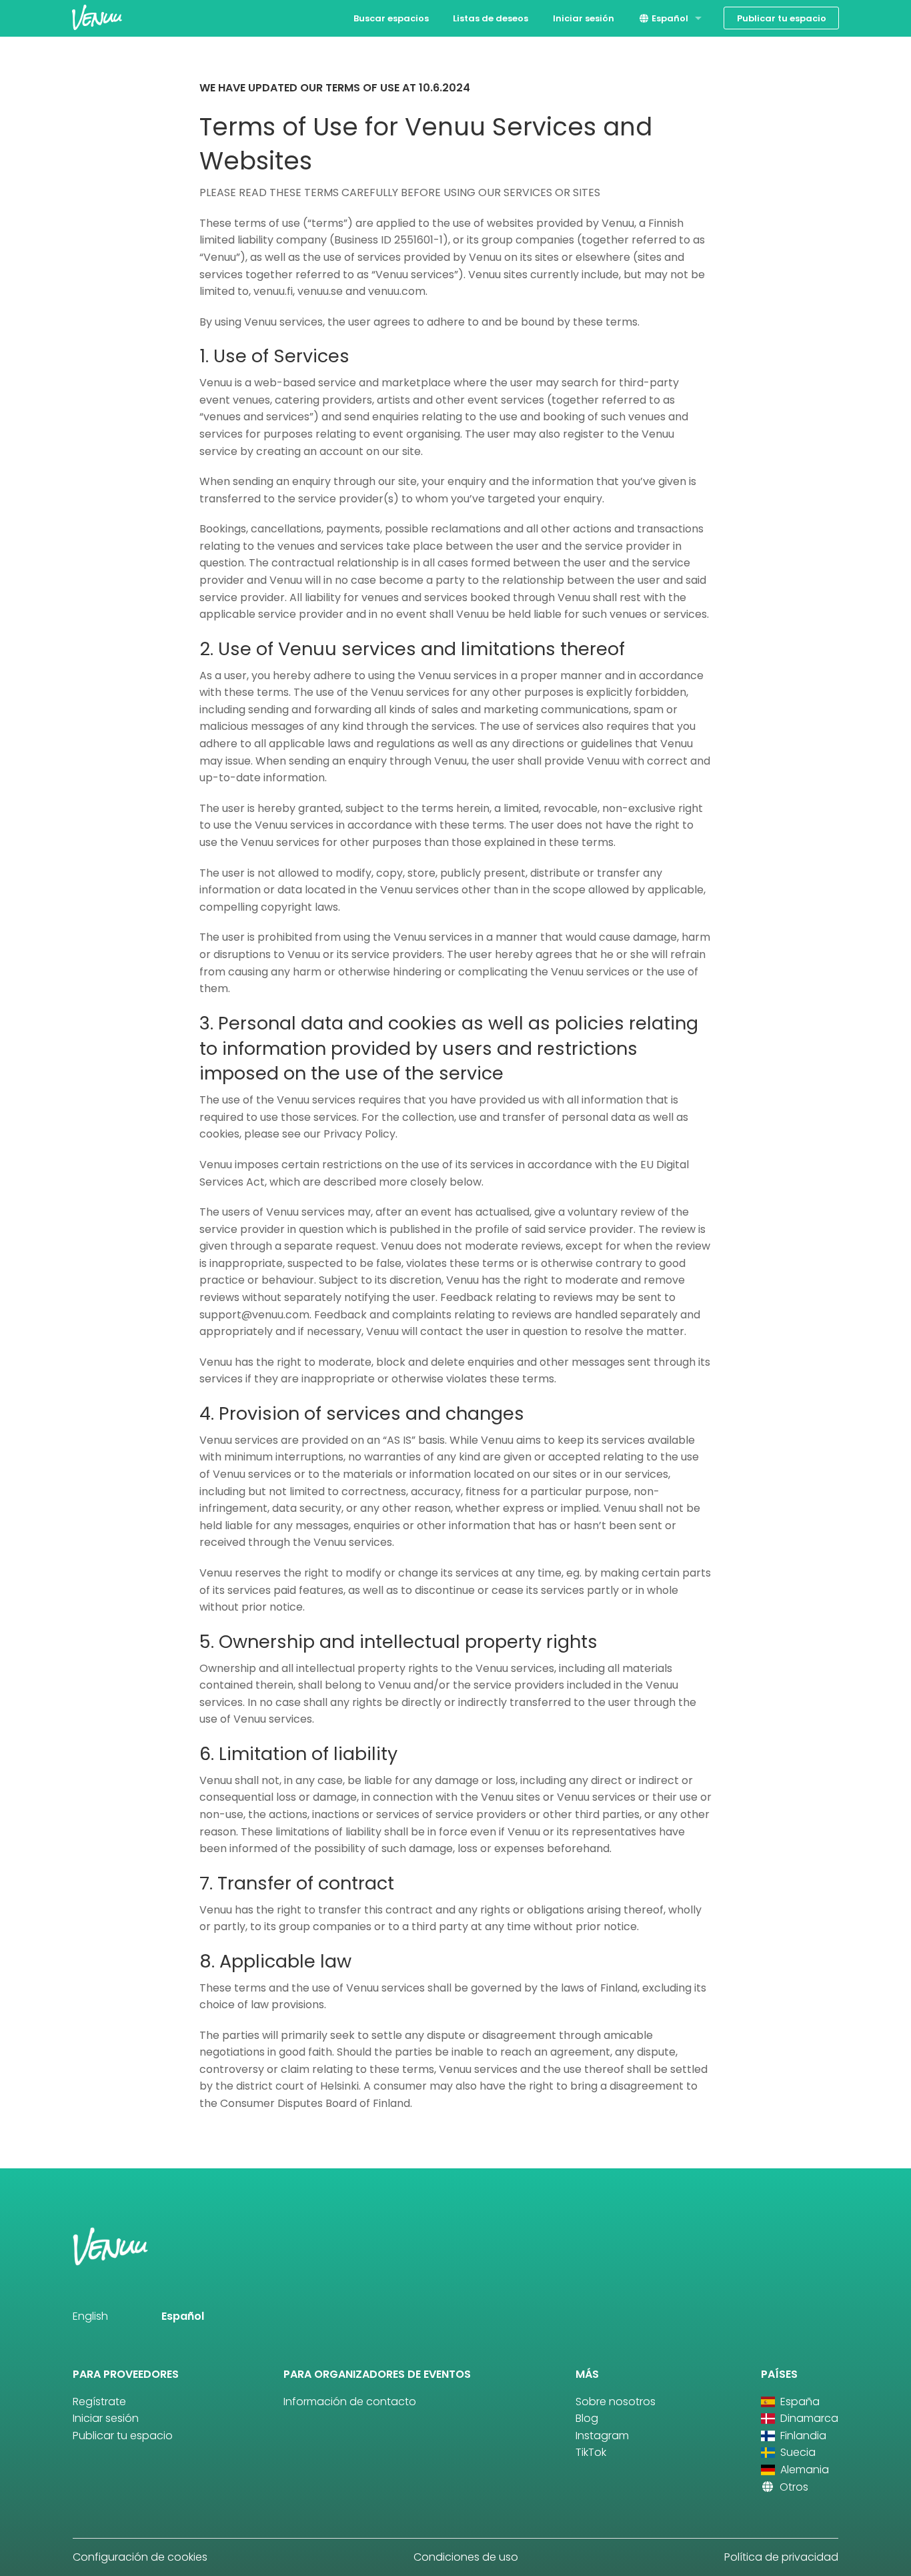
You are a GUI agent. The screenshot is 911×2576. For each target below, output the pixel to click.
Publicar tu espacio (782, 18)
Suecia (797, 2452)
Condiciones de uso (466, 2557)
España (799, 2402)
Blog (587, 2418)
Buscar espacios (391, 18)
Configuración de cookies (140, 2557)
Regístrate (99, 2402)
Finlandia (802, 2436)
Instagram (602, 2436)
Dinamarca (808, 2418)
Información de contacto (350, 2402)
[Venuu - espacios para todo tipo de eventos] (97, 17)
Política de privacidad (781, 2557)
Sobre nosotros (616, 2402)
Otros (793, 2487)
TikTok (591, 2452)
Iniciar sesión (584, 18)
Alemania (803, 2470)
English (90, 2316)
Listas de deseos (491, 18)
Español (669, 18)
